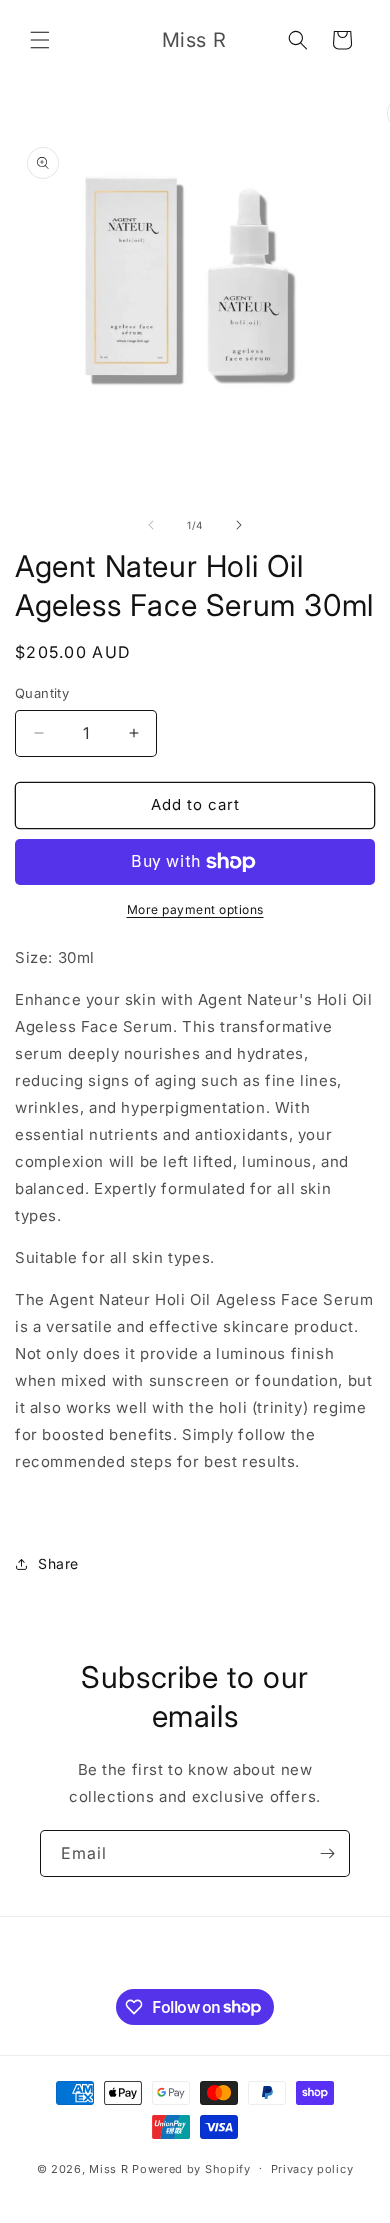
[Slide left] (151, 525)
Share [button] (58, 1563)
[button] (40, 40)
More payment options (195, 909)
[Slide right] (239, 525)
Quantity (42, 693)
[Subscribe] (327, 1853)
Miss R (108, 2168)
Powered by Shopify (191, 2168)
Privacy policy (312, 2169)
